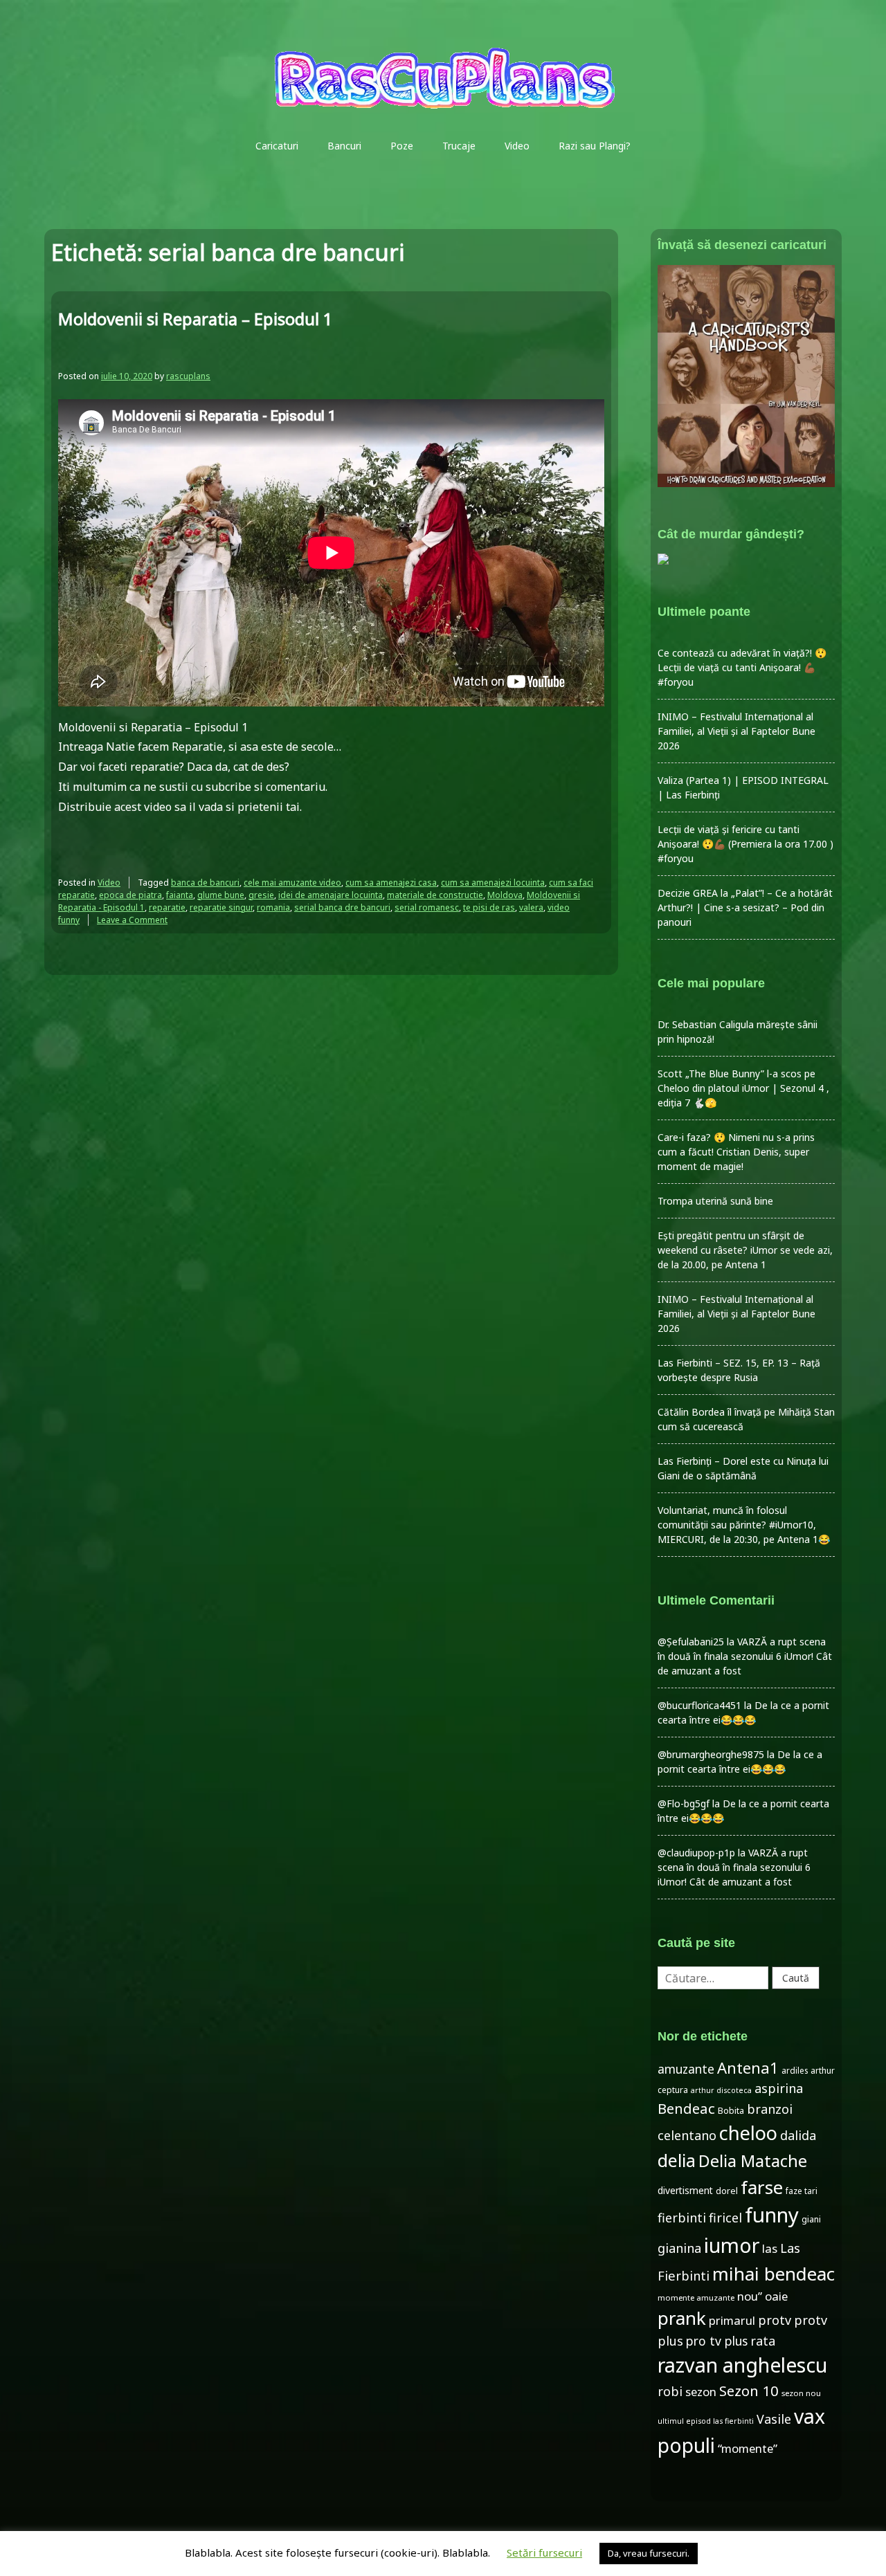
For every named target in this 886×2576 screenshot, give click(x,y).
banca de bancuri (205, 883)
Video (517, 146)
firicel (725, 2218)
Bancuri (344, 146)
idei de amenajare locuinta (331, 895)
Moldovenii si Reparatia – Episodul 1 (196, 319)
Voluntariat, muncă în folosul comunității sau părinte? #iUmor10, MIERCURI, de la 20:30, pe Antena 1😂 (744, 1525)
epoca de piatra (130, 895)
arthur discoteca (721, 2090)
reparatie (167, 907)
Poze (402, 146)
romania (273, 907)
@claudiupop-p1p (696, 1853)
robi (670, 2391)
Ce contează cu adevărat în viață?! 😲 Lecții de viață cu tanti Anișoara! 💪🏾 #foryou (742, 667)
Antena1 (748, 2067)
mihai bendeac (774, 2274)
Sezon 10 (749, 2391)
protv (775, 2320)
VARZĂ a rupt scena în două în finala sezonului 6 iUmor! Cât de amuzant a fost (745, 1656)
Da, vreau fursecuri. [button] (649, 2553)
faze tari (802, 2191)
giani (811, 2219)
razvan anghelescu (742, 2365)
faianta (180, 895)
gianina (679, 2248)
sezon (701, 2392)
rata (763, 2341)
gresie (261, 895)
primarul (732, 2320)
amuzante (686, 2069)
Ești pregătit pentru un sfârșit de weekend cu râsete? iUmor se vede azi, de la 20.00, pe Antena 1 (745, 1250)
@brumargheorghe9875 (711, 1754)
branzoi (770, 2109)
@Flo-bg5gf (684, 1803)
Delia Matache (753, 2161)
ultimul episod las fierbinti (706, 2421)
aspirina (779, 2088)
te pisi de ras (489, 907)
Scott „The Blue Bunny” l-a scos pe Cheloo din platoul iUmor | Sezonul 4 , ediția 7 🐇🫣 (743, 1088)
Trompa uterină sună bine (715, 1201)
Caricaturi (277, 146)
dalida (798, 2135)
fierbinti (682, 2218)
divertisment (685, 2190)
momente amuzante (696, 2298)
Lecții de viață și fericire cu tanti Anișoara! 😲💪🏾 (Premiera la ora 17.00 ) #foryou (745, 844)
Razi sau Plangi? (595, 146)
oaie (776, 2296)
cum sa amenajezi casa (391, 883)
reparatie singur (221, 907)
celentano (687, 2135)
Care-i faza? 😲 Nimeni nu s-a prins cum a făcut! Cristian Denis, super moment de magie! (736, 1152)
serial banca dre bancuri (342, 907)
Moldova (505, 895)
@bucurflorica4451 (699, 1705)
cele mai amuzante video (292, 883)
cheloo (748, 2133)
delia (677, 2160)
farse (762, 2187)
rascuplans (188, 376)
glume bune (221, 895)
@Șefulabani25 (691, 1642)
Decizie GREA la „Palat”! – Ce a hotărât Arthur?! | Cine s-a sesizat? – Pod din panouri (745, 907)
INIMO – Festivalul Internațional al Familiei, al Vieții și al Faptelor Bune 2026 (736, 731)
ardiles (795, 2070)
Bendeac (686, 2108)
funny (772, 2215)
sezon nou (801, 2393)
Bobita (731, 2111)
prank (682, 2318)
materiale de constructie (435, 895)
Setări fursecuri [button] (544, 2552)
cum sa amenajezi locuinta (493, 883)
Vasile (774, 2419)
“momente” (748, 2448)
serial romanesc (427, 907)
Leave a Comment (132, 920)
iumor (732, 2245)
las (770, 2248)
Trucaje (459, 146)
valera (531, 907)
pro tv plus (717, 2341)
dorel (727, 2191)
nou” (750, 2296)
